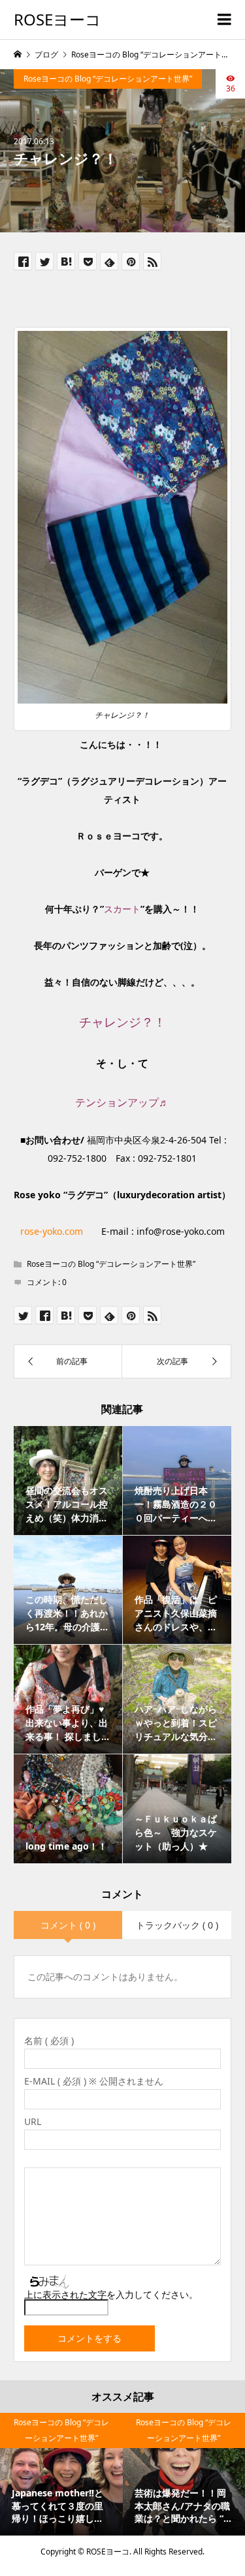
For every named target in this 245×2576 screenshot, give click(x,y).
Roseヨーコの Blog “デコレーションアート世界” (108, 79)
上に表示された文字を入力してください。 (111, 2294)
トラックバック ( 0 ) (177, 1925)
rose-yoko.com (52, 1231)
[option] (61, 2474)
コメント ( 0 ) (68, 1925)
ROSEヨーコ (57, 19)
